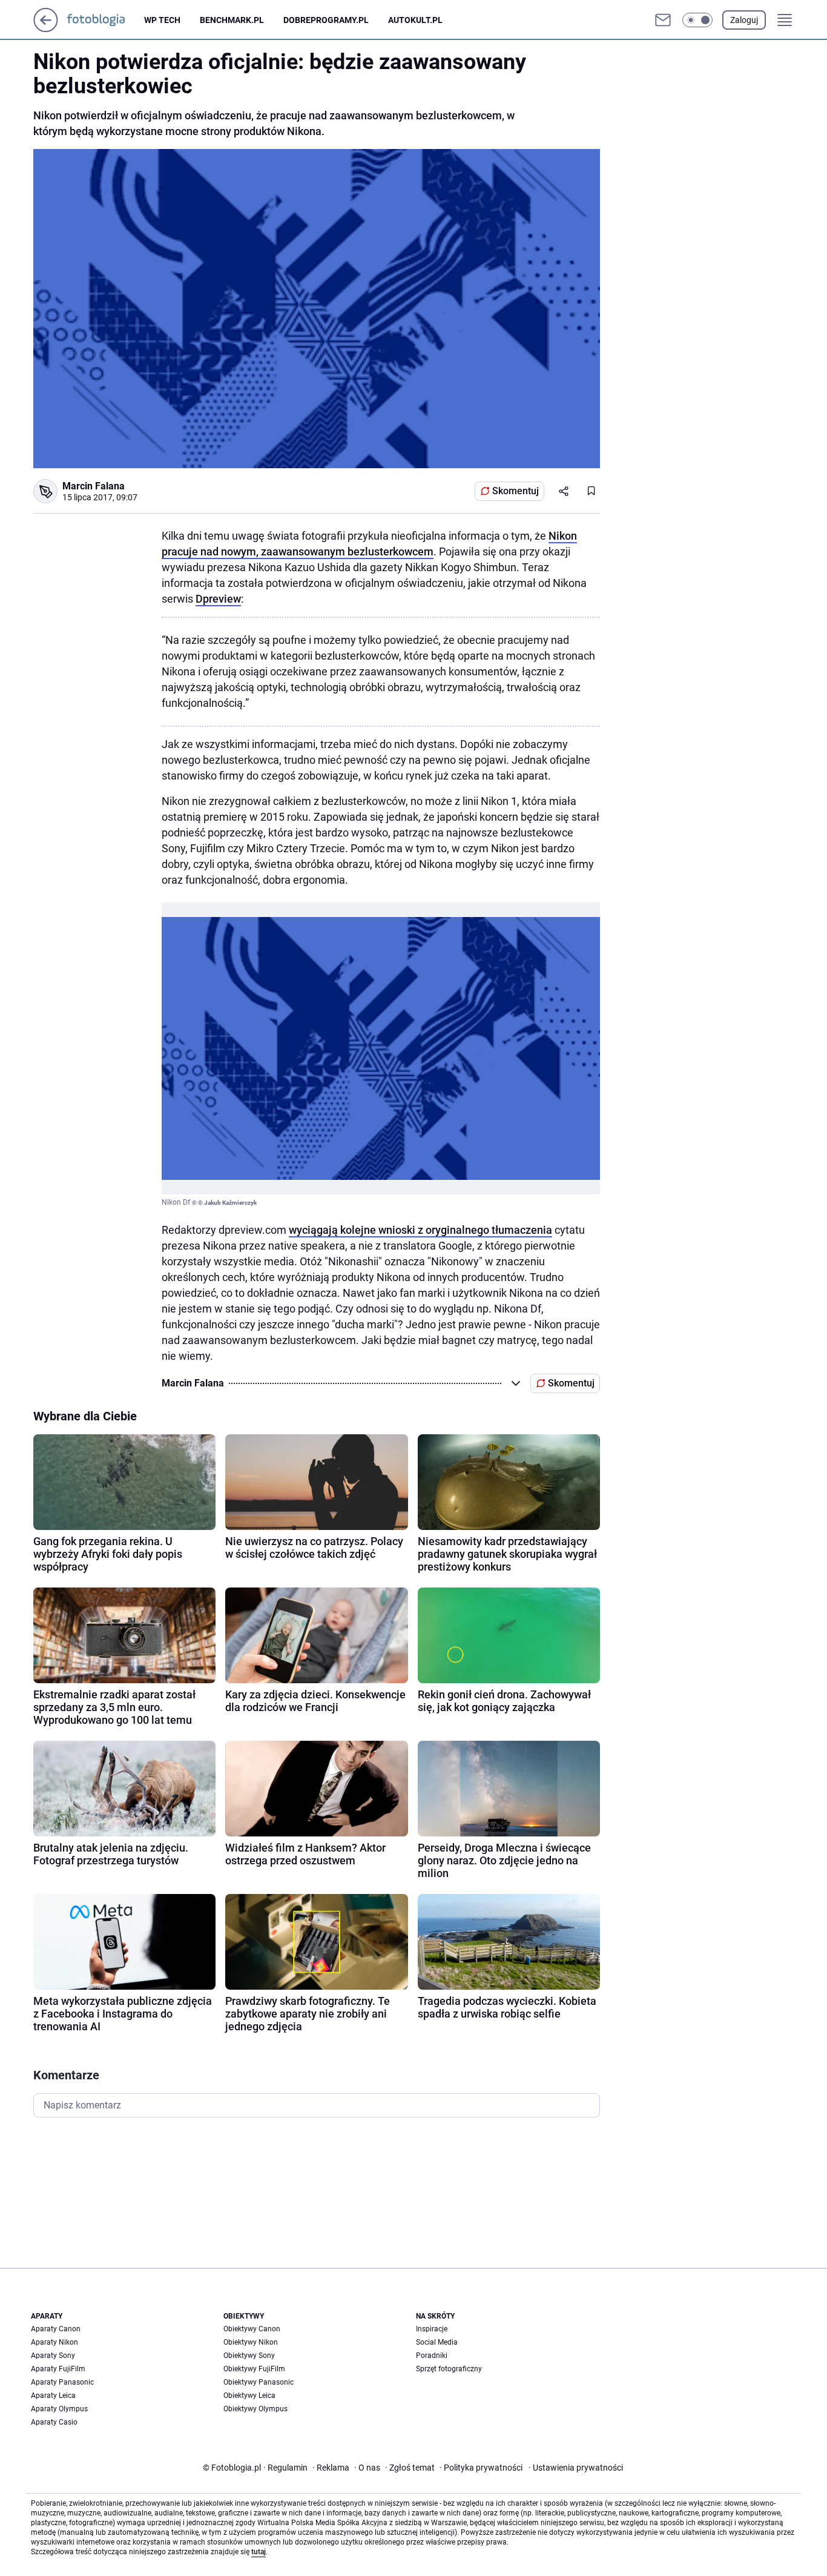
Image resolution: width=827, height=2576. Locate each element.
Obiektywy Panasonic (259, 2382)
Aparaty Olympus (59, 2409)
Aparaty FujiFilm (58, 2369)
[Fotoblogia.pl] (106, 20)
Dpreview (218, 599)
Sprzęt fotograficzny (449, 2369)
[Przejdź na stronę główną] (46, 29)
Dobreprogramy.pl (326, 20)
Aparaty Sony (53, 2356)
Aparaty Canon (56, 2329)
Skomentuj (516, 491)
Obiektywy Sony (249, 2356)
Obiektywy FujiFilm (254, 2369)
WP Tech (162, 20)
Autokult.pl (415, 20)
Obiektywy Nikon (251, 2342)
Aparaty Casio (54, 2422)
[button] (697, 20)
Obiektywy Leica (249, 2396)
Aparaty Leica (53, 2396)
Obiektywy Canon (252, 2329)
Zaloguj (744, 20)
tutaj (259, 2552)
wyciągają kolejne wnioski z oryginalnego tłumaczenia (420, 1230)
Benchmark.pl (232, 20)
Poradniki (432, 2356)
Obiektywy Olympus (255, 2409)
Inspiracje (432, 2329)
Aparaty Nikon (54, 2342)
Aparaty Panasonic (62, 2382)
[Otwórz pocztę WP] (663, 20)
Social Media (437, 2342)
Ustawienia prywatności (576, 2468)
